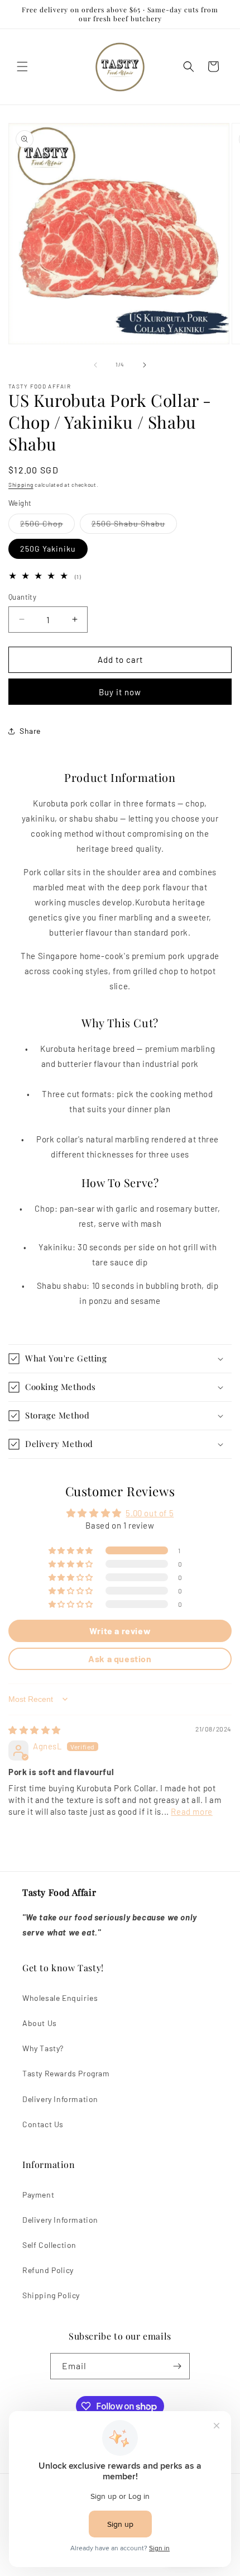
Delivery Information (60, 2099)
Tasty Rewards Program (66, 2073)
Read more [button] (191, 1811)
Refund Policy (48, 2270)
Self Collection (49, 2245)
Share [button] (30, 731)
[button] (22, 67)
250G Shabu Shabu (134, 526)
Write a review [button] (120, 1631)
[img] (35, 1730)
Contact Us (43, 2124)
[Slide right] (145, 365)
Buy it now (120, 692)
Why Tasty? (43, 2048)
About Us (40, 2023)
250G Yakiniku (48, 549)
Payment (38, 2195)
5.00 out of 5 (150, 1513)
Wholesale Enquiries (60, 1998)
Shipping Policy (51, 2295)
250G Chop (47, 526)
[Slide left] (95, 365)
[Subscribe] (177, 2366)
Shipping (21, 485)
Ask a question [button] (120, 1659)
